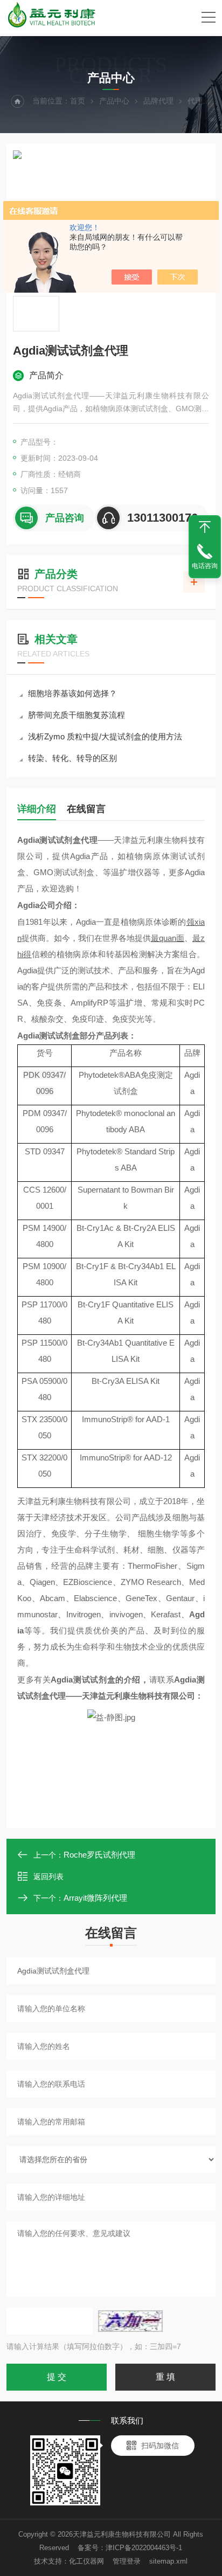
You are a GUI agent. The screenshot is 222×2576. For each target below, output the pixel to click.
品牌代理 (158, 101)
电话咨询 (205, 566)
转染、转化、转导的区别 (72, 758)
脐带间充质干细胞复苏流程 (77, 715)
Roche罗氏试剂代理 (99, 1855)
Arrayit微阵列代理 (95, 1898)
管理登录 (127, 2561)
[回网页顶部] (205, 527)
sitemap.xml (168, 2561)
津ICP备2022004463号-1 (144, 2548)
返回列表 (48, 1876)
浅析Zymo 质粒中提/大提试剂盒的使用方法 (105, 736)
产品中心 (114, 101)
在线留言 (86, 809)
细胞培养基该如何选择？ (72, 693)
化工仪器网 (86, 2561)
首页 (78, 101)
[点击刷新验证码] (130, 2321)
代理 (195, 101)
